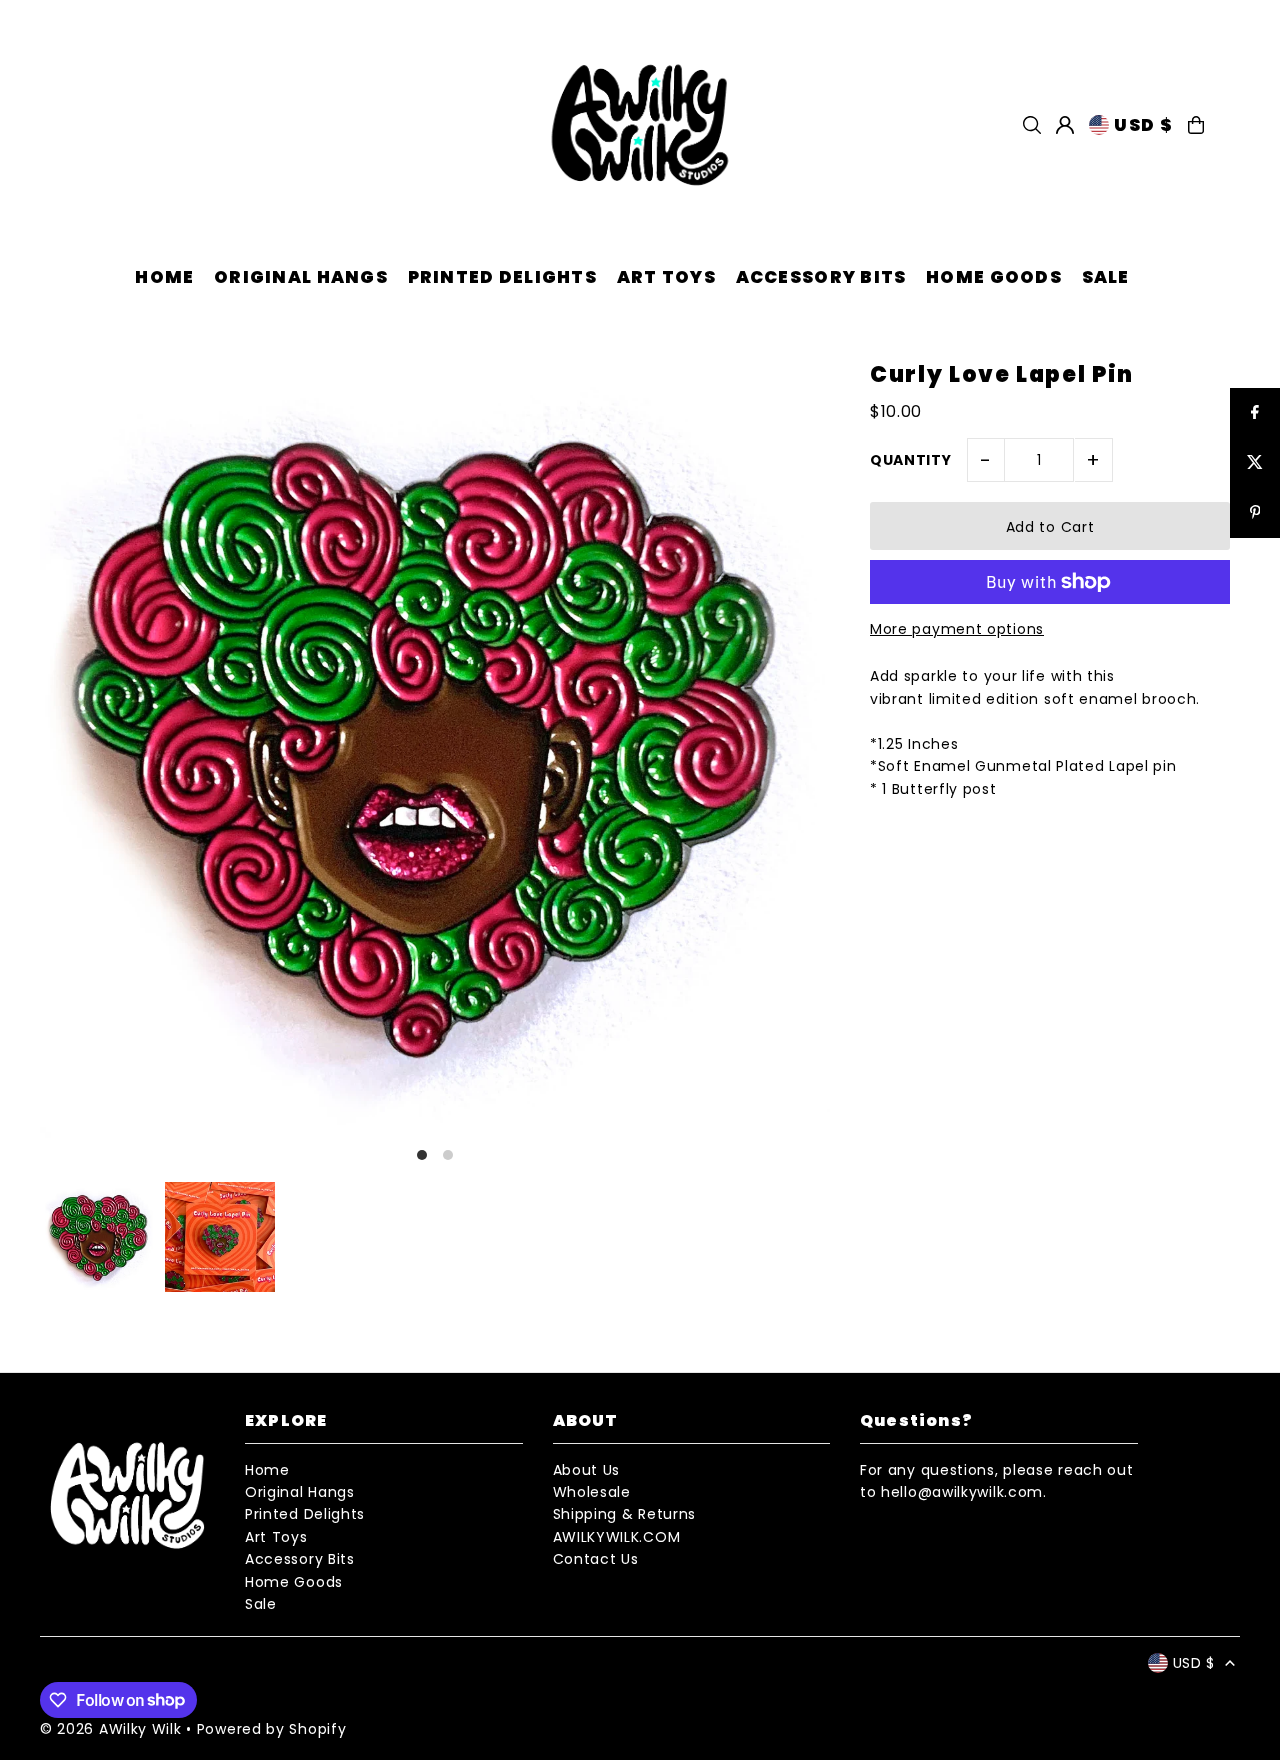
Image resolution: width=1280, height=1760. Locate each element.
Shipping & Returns (625, 1514)
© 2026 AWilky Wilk (111, 1729)
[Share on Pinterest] (1255, 513)
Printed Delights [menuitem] (502, 277)
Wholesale (592, 1492)
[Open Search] (1032, 125)
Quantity (911, 460)
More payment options (957, 629)
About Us (587, 1470)
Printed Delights (305, 1514)
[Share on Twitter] (1255, 463)
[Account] (1065, 125)
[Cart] (1196, 125)
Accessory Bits (300, 1559)
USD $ (1143, 125)
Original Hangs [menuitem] (301, 277)
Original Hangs (300, 1492)
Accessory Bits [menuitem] (821, 277)
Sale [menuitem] (1106, 277)
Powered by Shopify (272, 1729)
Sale (261, 1604)
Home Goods (294, 1582)
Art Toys (276, 1537)
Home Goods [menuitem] (994, 277)
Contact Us (596, 1559)
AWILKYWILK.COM (617, 1537)
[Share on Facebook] (1255, 413)
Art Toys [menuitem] (666, 277)
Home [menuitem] (164, 277)
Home (267, 1470)
